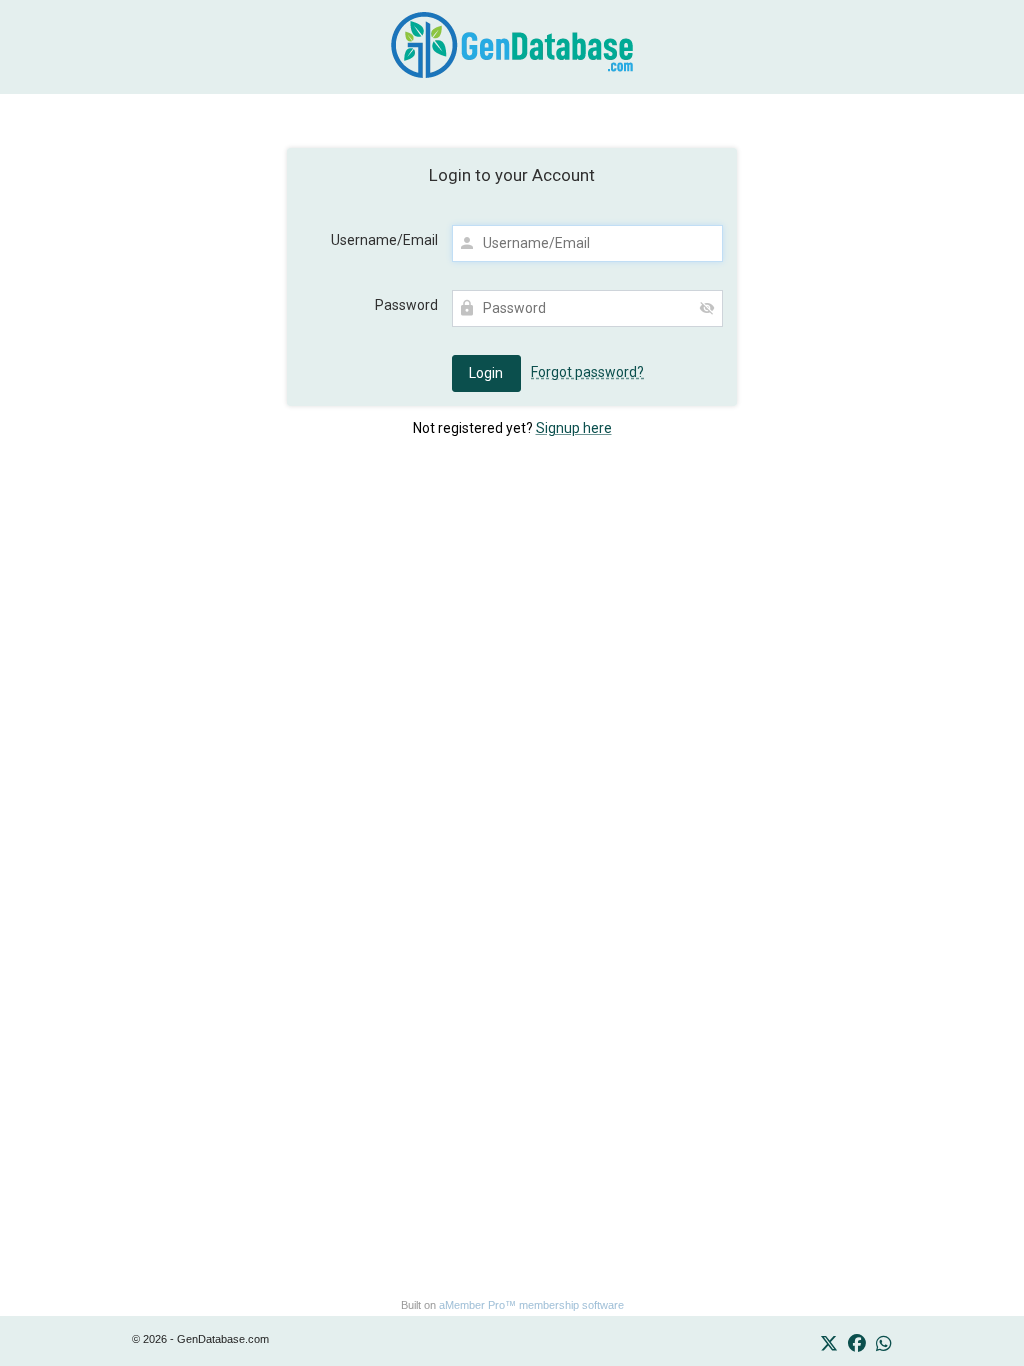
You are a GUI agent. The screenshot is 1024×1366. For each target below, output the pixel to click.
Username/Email (384, 240)
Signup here (574, 428)
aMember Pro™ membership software (531, 1305)
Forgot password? (587, 372)
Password (406, 305)
